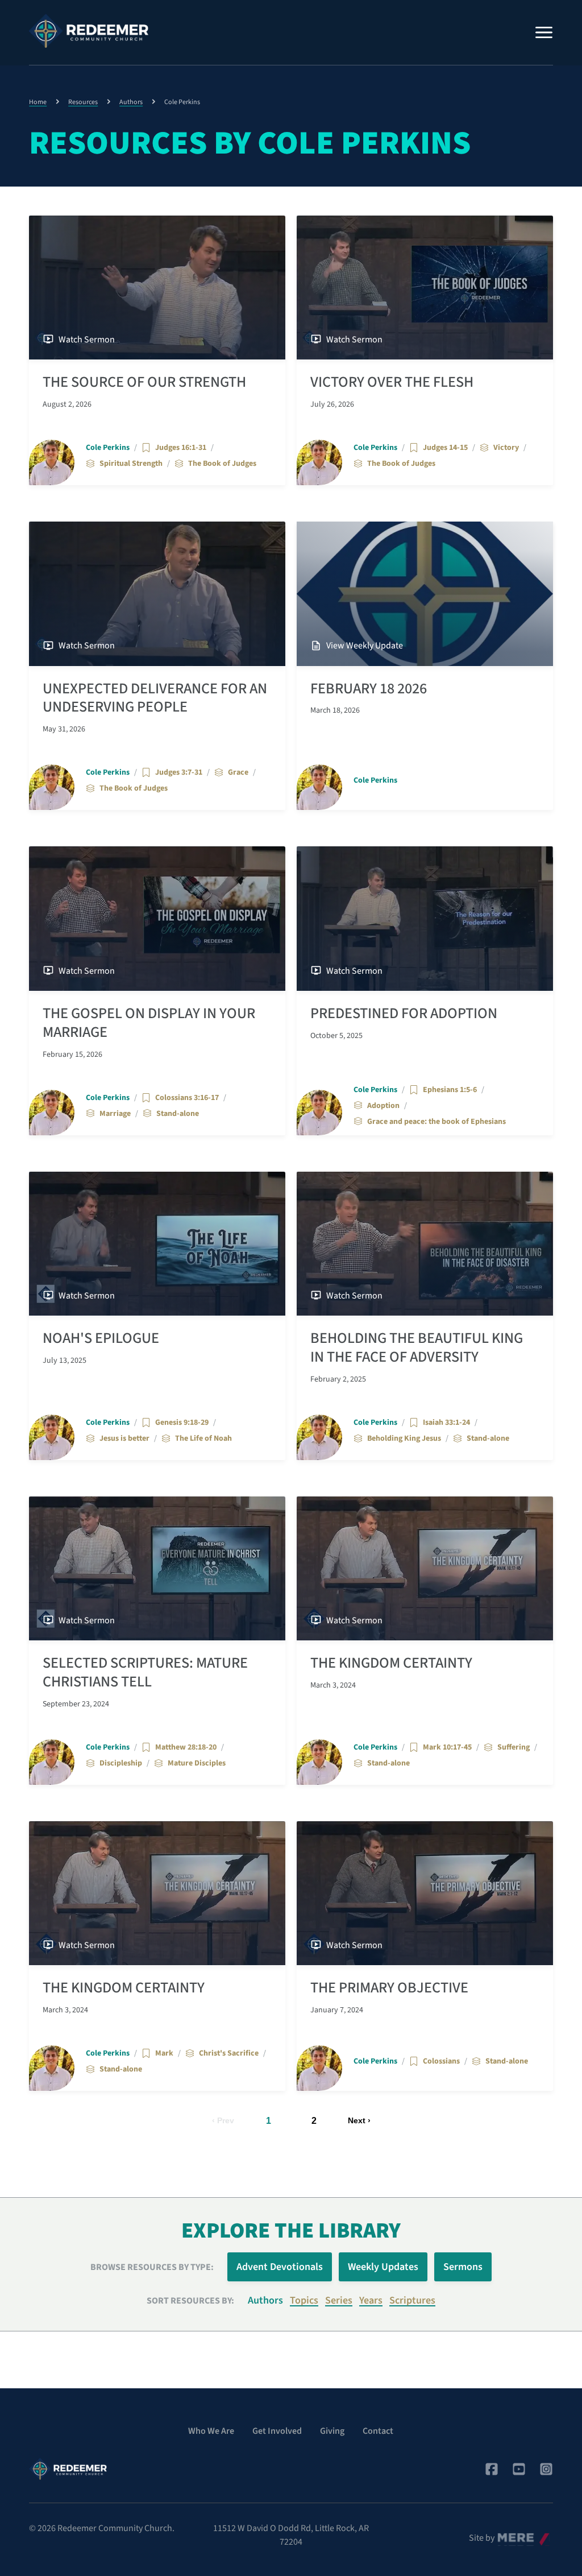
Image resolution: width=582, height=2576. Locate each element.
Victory (506, 448)
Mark (164, 2053)
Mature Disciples (197, 1763)
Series (339, 2300)
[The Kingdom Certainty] (425, 1568)
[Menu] (544, 32)
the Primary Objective (389, 1988)
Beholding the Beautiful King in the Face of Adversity (417, 1348)
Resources (83, 102)
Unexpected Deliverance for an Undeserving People (155, 698)
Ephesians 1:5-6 (450, 1090)
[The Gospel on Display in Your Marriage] (157, 918)
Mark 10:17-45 (447, 1747)
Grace (238, 772)
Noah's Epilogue (101, 1338)
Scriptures (412, 2300)
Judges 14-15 (445, 448)
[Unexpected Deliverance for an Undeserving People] (157, 594)
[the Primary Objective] (425, 1893)
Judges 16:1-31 (181, 448)
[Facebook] (492, 2469)
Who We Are (211, 2431)
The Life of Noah (203, 1438)
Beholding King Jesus (404, 1438)
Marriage (115, 1114)
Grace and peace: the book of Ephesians (436, 1122)
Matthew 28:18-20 (186, 1747)
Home (38, 102)
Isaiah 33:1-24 (446, 1423)
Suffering (514, 1747)
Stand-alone (178, 1114)
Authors (131, 102)
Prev (226, 2120)
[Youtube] (519, 2469)
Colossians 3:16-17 (187, 1098)
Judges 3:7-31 (179, 772)
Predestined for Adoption (404, 1014)
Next (357, 2120)
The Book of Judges (222, 464)
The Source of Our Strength (144, 382)
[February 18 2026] (425, 594)
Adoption (383, 1106)
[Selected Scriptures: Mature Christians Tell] (157, 1568)
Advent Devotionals (280, 2267)
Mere (507, 2535)
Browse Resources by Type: (152, 2267)
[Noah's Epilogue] (157, 1244)
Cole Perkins (108, 448)
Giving (332, 2431)
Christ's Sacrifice (229, 2053)
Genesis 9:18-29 (182, 1423)
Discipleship (121, 1763)
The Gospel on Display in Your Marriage (149, 1023)
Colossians (441, 2061)
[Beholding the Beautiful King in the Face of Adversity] (425, 1244)
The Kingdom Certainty (391, 1663)
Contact (378, 2431)
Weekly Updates (383, 2267)
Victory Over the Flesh (392, 382)
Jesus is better (124, 1438)
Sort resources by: (190, 2301)
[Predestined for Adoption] (425, 918)
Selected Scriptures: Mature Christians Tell (145, 1672)
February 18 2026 (369, 689)
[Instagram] (546, 2469)
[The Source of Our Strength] (157, 288)
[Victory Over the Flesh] (425, 288)
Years (371, 2300)
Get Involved (277, 2431)
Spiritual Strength (131, 464)
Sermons (463, 2267)
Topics (304, 2300)
